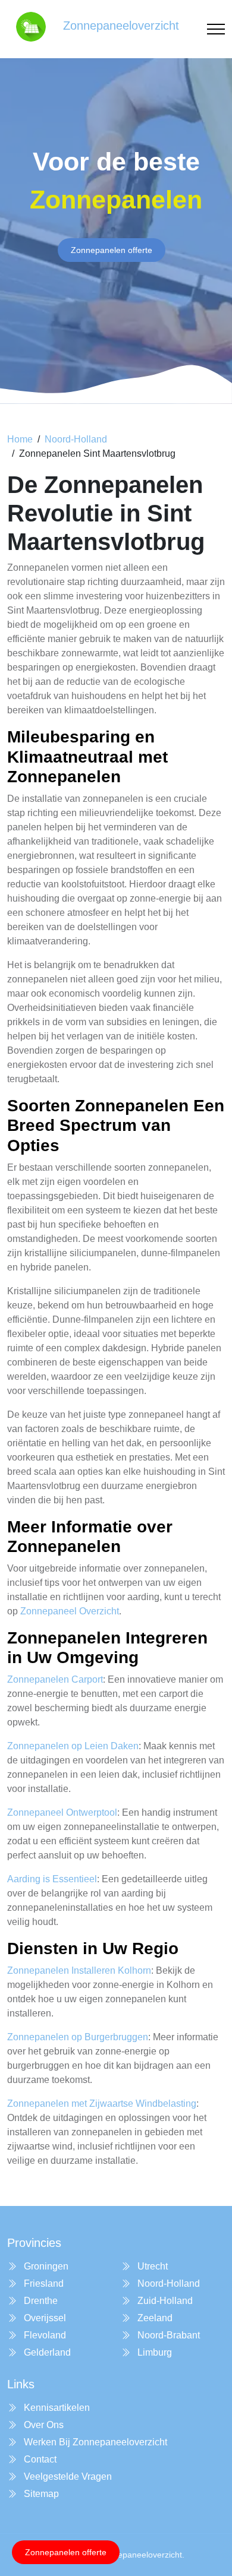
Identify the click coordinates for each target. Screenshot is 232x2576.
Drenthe (40, 2301)
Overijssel (44, 2318)
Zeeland (154, 2318)
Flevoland (44, 2335)
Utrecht (151, 2266)
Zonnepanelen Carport (55, 1679)
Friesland (43, 2283)
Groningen (45, 2266)
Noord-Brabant (167, 2335)
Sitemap (40, 2494)
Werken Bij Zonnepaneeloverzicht (94, 2442)
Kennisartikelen (56, 2408)
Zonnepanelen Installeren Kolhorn (79, 1970)
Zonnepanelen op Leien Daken (73, 1746)
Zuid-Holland (164, 2301)
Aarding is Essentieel (52, 1879)
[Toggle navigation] (216, 29)
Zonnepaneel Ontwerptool (62, 1812)
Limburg (153, 2352)
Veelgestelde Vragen (67, 2477)
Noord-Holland (76, 439)
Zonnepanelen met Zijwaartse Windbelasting (102, 2104)
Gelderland (46, 2352)
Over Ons (43, 2425)
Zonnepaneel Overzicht (70, 1611)
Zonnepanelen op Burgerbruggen (78, 2037)
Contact (39, 2459)
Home (20, 439)
